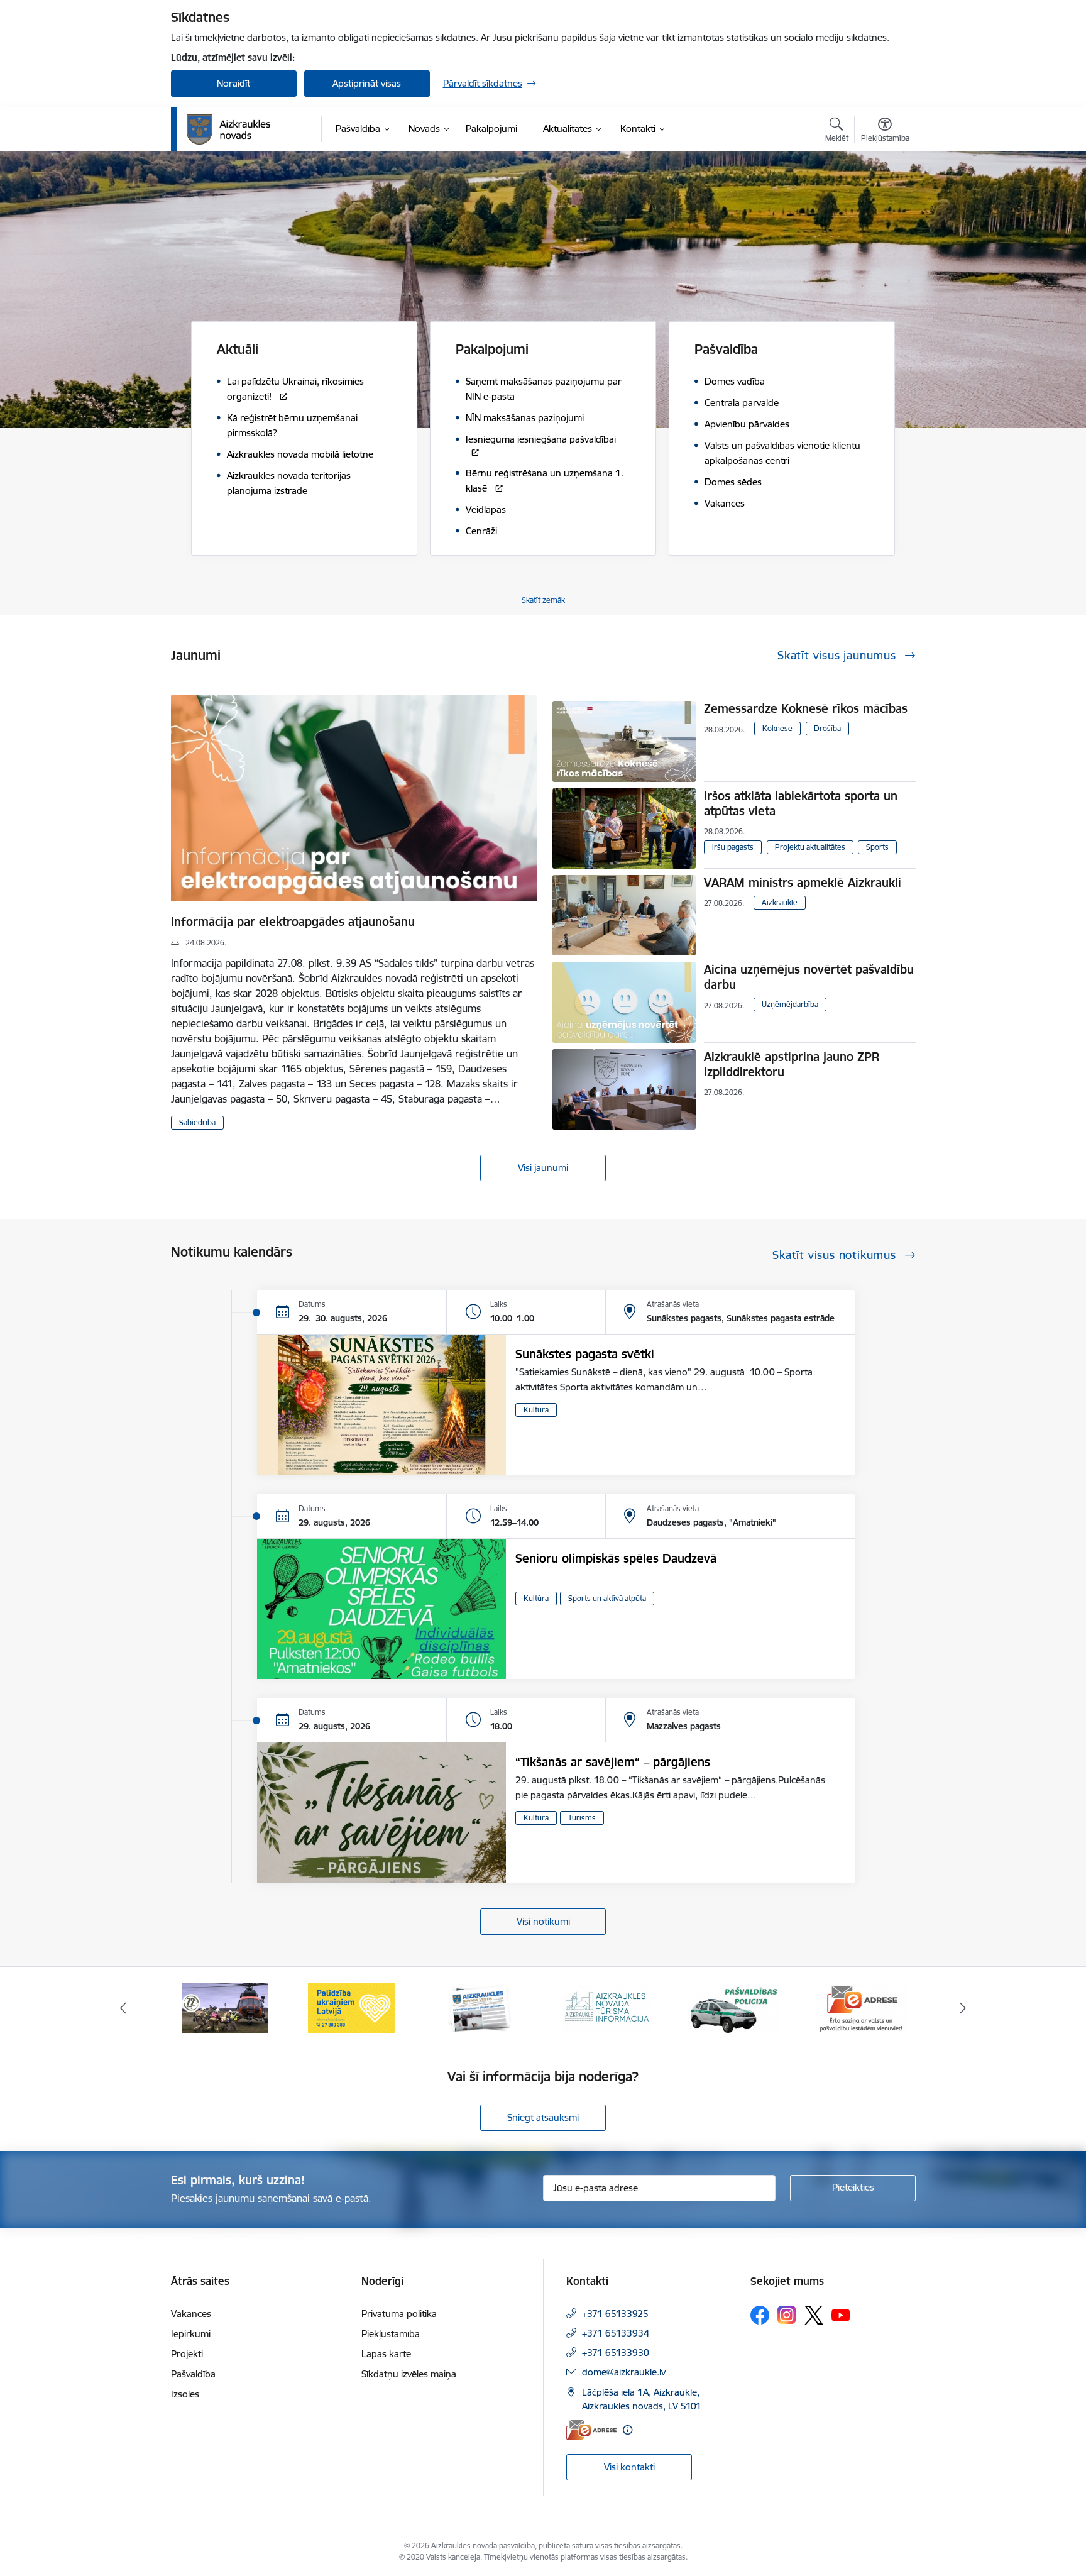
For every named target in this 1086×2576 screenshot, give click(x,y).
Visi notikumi (543, 1921)
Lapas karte (386, 2354)
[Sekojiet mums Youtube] (841, 2315)
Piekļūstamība (391, 2334)
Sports (877, 847)
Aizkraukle (780, 902)
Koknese (777, 728)
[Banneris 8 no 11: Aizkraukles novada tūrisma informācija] (480, 2007)
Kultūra (536, 1410)
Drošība (827, 728)
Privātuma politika (399, 2314)
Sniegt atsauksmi (543, 2117)
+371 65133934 (616, 2333)
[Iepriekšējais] (123, 2008)
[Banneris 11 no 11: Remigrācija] (861, 2007)
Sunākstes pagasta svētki (585, 1354)
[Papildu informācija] (628, 2430)
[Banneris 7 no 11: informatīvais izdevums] (352, 2007)
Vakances (191, 2314)
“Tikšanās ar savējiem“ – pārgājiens (613, 1762)
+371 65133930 (616, 2353)
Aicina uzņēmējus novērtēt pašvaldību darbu (809, 977)
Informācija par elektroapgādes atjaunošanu (293, 922)
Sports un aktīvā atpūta (607, 1598)
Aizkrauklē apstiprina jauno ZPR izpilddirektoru (792, 1064)
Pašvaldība (193, 2374)
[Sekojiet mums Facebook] (760, 2315)
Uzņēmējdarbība (790, 1004)
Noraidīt (233, 83)
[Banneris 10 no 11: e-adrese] (734, 2007)
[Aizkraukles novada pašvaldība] (228, 129)
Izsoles (185, 2394)
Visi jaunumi (543, 1168)
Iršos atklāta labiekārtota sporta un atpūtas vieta (801, 803)
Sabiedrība (197, 1122)
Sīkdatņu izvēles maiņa (409, 2374)
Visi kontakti (629, 2467)
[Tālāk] (963, 2008)
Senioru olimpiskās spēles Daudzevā (616, 1558)
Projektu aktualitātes (810, 847)
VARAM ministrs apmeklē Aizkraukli (803, 883)
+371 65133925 (615, 2314)
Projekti (187, 2354)
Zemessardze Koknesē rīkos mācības (806, 708)
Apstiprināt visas (367, 83)
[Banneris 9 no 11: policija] (606, 2007)
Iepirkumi (191, 2334)
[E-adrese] (591, 2430)
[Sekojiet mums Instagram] (787, 2315)
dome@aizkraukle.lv (624, 2372)
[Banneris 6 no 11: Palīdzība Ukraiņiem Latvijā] (225, 2007)
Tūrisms (582, 1818)
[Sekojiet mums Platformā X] (814, 2315)
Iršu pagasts (733, 847)
